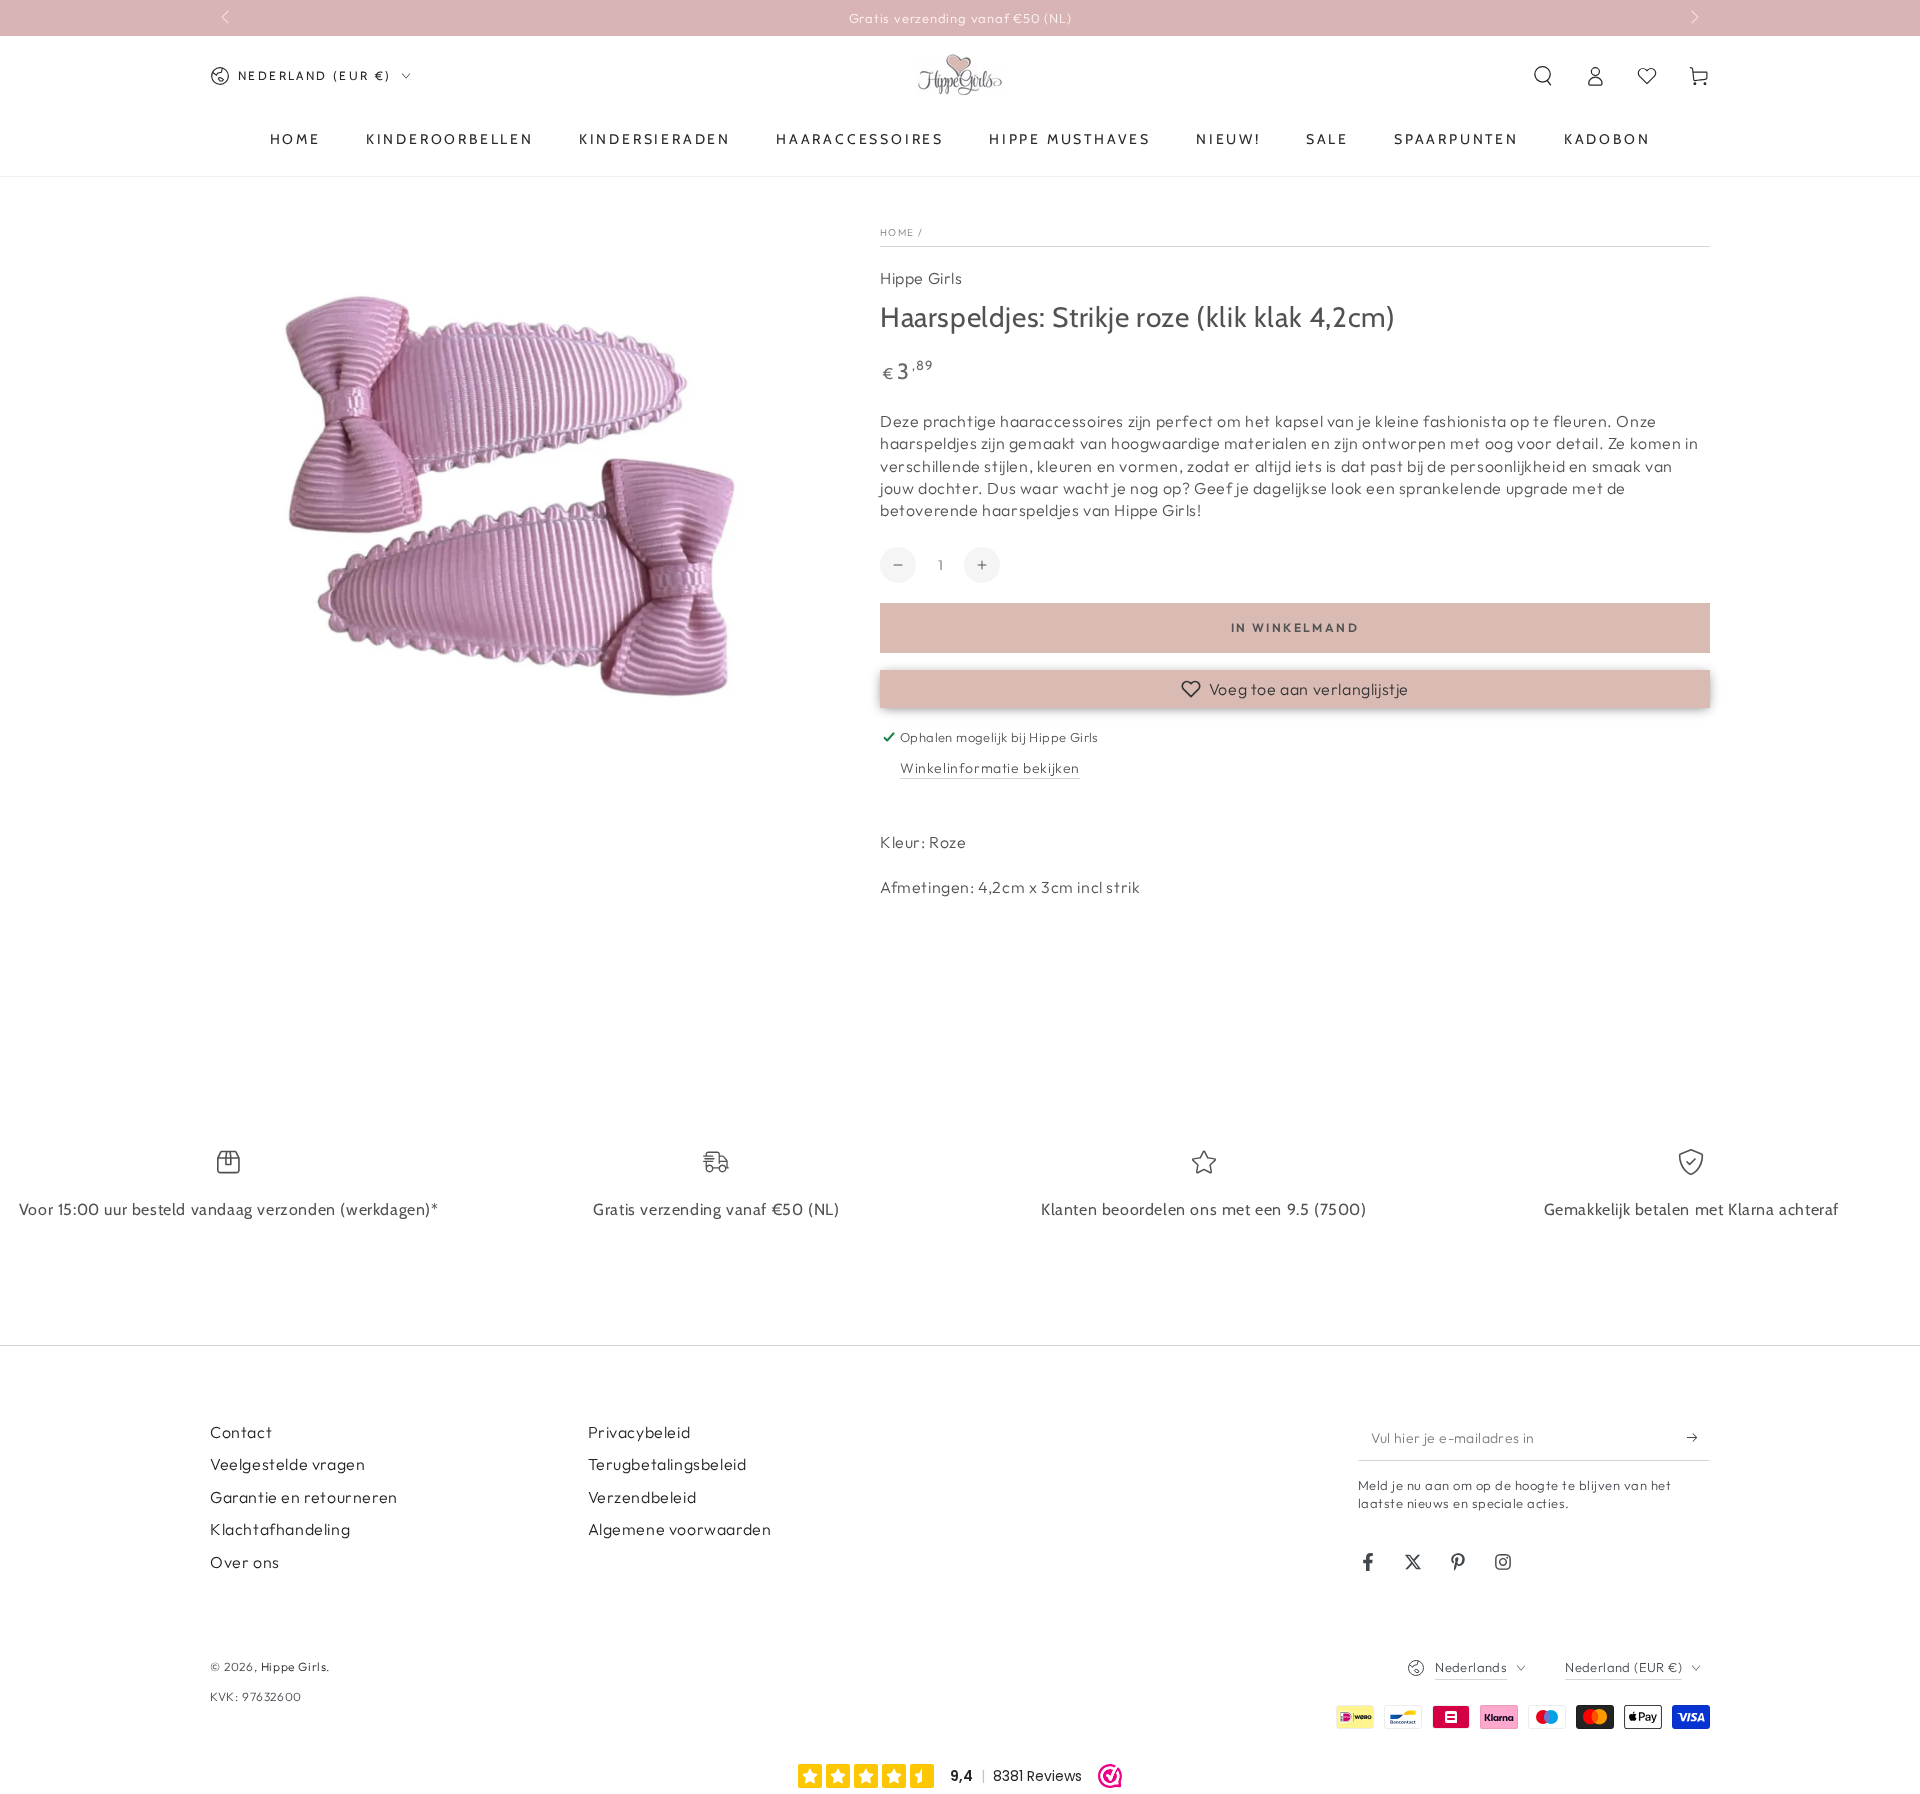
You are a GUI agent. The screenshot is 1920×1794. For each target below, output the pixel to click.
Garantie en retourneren (304, 1497)
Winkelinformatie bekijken (990, 768)
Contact (241, 1432)
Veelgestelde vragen (287, 1464)
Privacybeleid (639, 1432)
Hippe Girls (921, 278)
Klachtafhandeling (280, 1529)
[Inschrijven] (1698, 1438)
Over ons (245, 1562)
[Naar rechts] (1693, 18)
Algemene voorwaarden (680, 1529)
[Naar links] (227, 18)
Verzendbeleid (642, 1497)
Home (897, 232)
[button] (1543, 76)
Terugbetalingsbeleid (667, 1464)
